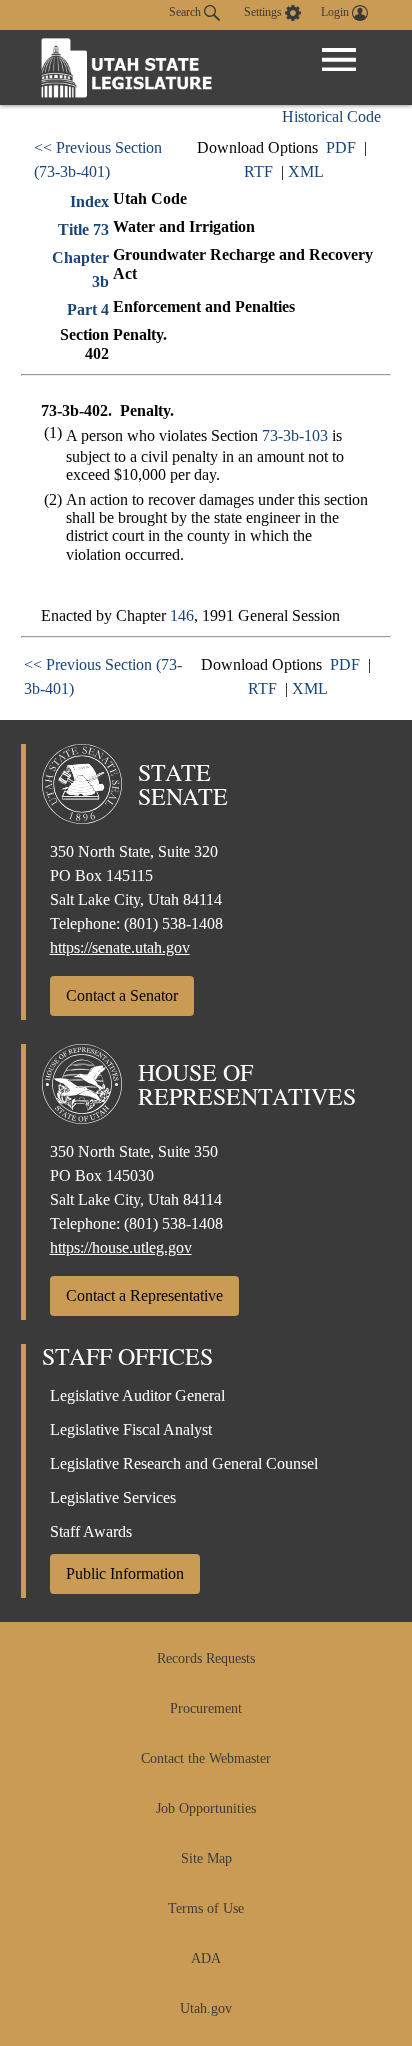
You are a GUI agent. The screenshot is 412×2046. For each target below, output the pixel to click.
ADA (206, 1958)
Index (89, 201)
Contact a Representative (144, 1295)
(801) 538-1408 (173, 923)
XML (306, 171)
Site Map (206, 1858)
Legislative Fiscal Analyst (131, 1429)
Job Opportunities (206, 1808)
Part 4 (88, 309)
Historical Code (331, 116)
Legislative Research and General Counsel (184, 1463)
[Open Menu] (339, 60)
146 (182, 615)
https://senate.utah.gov (120, 947)
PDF (341, 147)
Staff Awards (91, 1531)
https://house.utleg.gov (121, 1247)
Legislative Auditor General (137, 1395)
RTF (258, 171)
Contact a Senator (122, 995)
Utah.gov (206, 2008)
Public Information (125, 1573)
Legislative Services (113, 1497)
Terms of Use (206, 1908)
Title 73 (83, 229)
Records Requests (206, 1658)
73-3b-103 (295, 435)
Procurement (206, 1708)
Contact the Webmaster (206, 1758)
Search (186, 12)
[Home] (127, 67)
